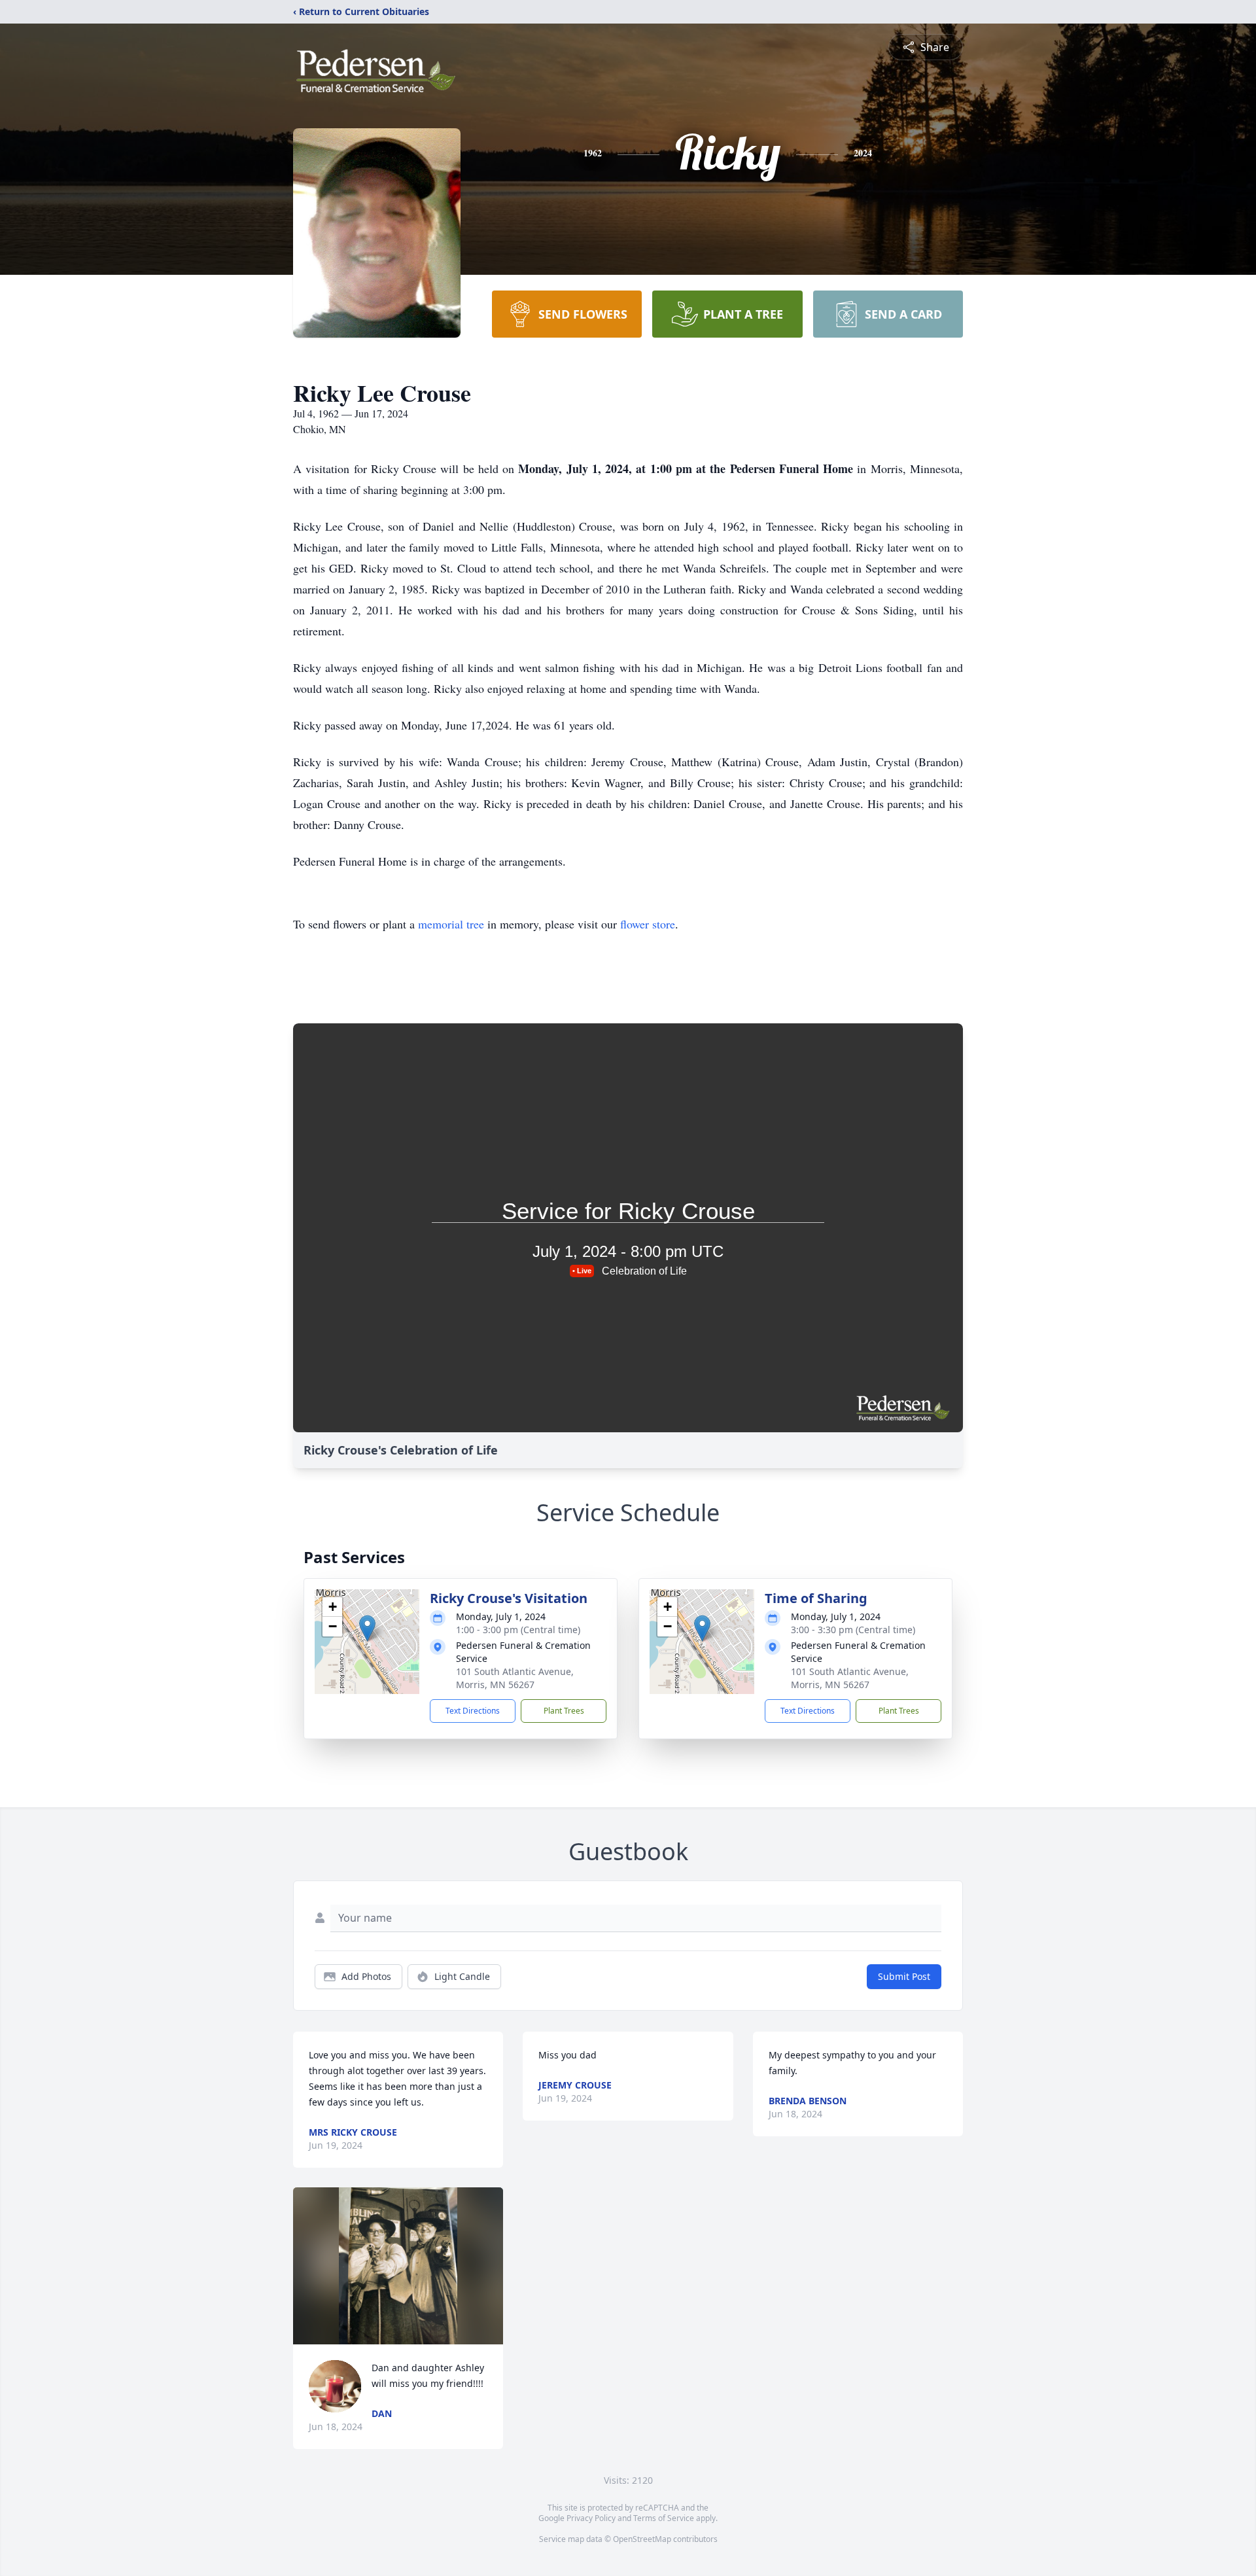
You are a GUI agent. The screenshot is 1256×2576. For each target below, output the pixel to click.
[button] (367, 1628)
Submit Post (904, 1976)
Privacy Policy (591, 2518)
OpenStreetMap (642, 2539)
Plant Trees (564, 1711)
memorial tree (451, 924)
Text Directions (473, 1711)
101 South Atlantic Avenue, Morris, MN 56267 (515, 1678)
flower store (648, 924)
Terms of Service (664, 2518)
